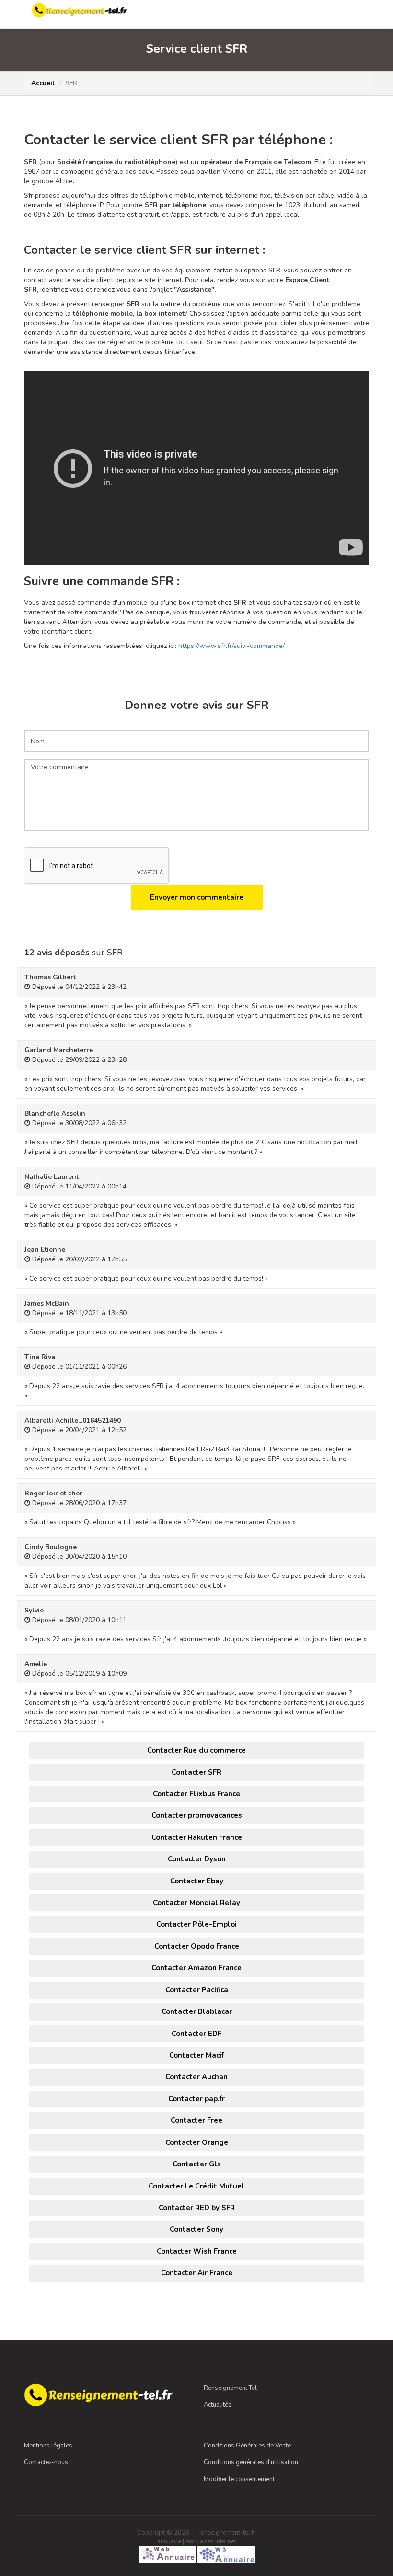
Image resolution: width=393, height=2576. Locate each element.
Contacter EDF (196, 2034)
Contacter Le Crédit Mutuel (196, 2186)
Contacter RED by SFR (197, 2208)
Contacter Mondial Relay (196, 1903)
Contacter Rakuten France (197, 1837)
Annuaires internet (211, 2541)
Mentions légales (48, 2446)
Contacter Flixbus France (196, 1794)
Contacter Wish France (197, 2251)
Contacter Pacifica (197, 1990)
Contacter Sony (196, 2229)
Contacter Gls (197, 2164)
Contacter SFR (196, 1772)
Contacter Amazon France (196, 1968)
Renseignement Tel (230, 2388)
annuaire (169, 2541)
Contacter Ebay (197, 1881)
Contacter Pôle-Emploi (196, 1924)
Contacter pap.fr (196, 2099)
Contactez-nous (46, 2462)
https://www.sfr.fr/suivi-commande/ (231, 646)
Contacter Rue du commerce (196, 1750)
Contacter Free (196, 2120)
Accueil (43, 83)
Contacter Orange (197, 2142)
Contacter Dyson (197, 1859)
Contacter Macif (196, 2055)
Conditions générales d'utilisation (251, 2462)
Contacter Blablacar (197, 2011)
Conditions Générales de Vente (247, 2446)
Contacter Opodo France (197, 1946)
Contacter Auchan (196, 2077)
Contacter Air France (197, 2273)
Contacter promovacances (197, 1815)
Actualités (218, 2405)
